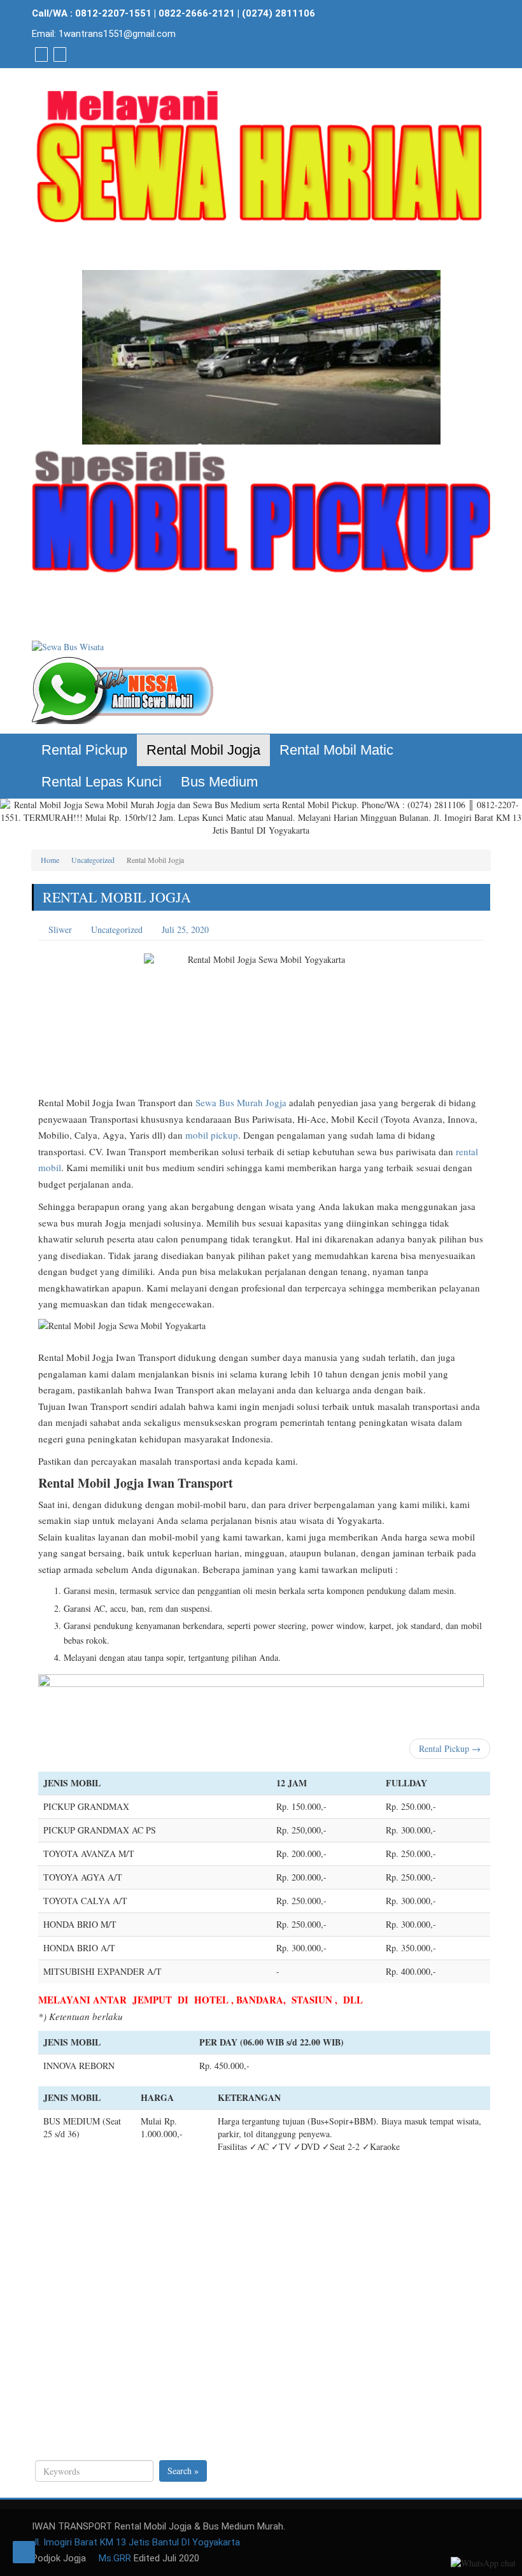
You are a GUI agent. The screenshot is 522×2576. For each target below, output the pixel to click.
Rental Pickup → (450, 1748)
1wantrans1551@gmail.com (117, 34)
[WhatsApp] (40, 54)
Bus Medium (219, 782)
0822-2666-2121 (197, 13)
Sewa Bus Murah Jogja (241, 1102)
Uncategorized (93, 860)
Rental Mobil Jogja (203, 750)
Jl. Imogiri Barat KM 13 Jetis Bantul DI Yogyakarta (136, 2542)
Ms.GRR (114, 2558)
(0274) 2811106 (279, 13)
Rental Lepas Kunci (102, 782)
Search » (183, 2471)
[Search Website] (58, 54)
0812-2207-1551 (113, 13)
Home (50, 860)
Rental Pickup (84, 750)
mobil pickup (212, 1135)
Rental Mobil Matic (336, 750)
